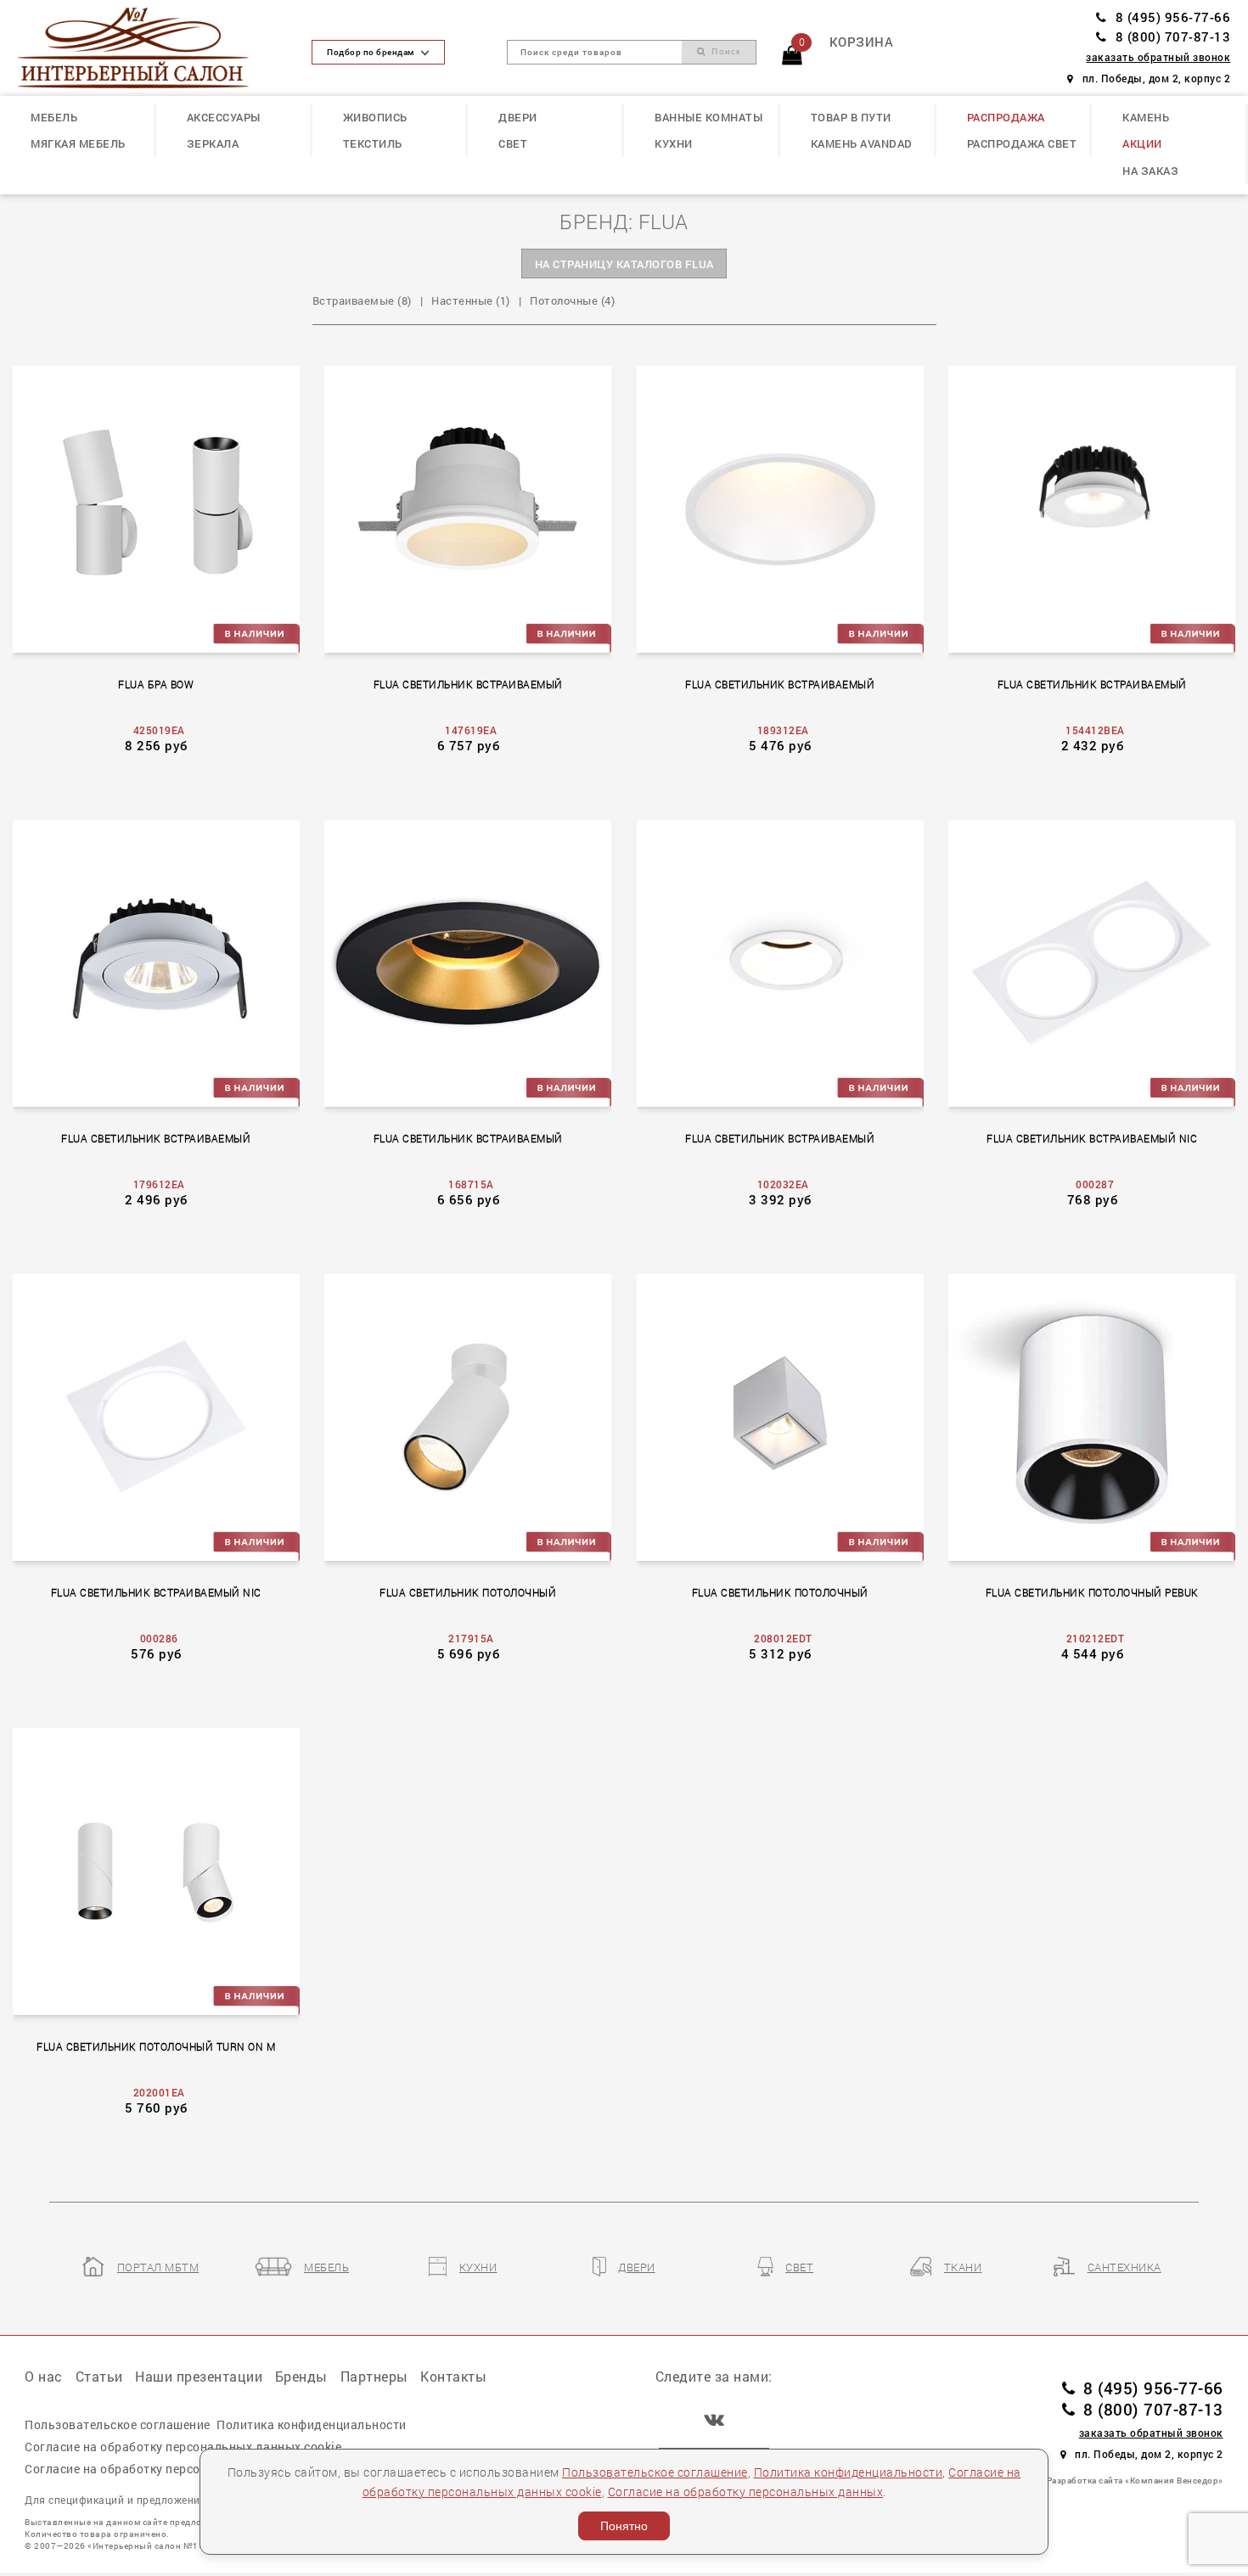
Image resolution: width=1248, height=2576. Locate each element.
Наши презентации (199, 2376)
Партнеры (374, 2376)
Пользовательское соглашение (655, 2472)
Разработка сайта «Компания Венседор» (1135, 2480)
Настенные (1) (471, 300)
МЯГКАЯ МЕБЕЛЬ (78, 143)
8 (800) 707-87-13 (1173, 37)
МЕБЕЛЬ (54, 117)
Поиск (724, 51)
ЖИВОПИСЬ (375, 117)
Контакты (453, 2376)
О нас (44, 2376)
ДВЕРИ (518, 117)
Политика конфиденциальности (849, 2472)
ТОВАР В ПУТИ (851, 117)
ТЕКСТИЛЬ (373, 143)
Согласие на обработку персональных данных (746, 2492)
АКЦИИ (1142, 143)
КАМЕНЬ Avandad (862, 143)
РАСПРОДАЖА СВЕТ (1022, 143)
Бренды (301, 2376)
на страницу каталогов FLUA (624, 264)
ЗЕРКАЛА (213, 143)
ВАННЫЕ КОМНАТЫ (708, 117)
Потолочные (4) (572, 300)
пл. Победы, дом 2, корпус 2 (1156, 79)
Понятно (624, 2526)
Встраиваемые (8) (362, 300)
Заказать (165, 507)
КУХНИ (674, 143)
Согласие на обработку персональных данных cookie (183, 2447)
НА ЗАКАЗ (1150, 171)
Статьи (99, 2376)
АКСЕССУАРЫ (224, 117)
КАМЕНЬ (1146, 117)
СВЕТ (513, 143)
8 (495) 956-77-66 (1173, 17)
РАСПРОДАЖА (1006, 117)
